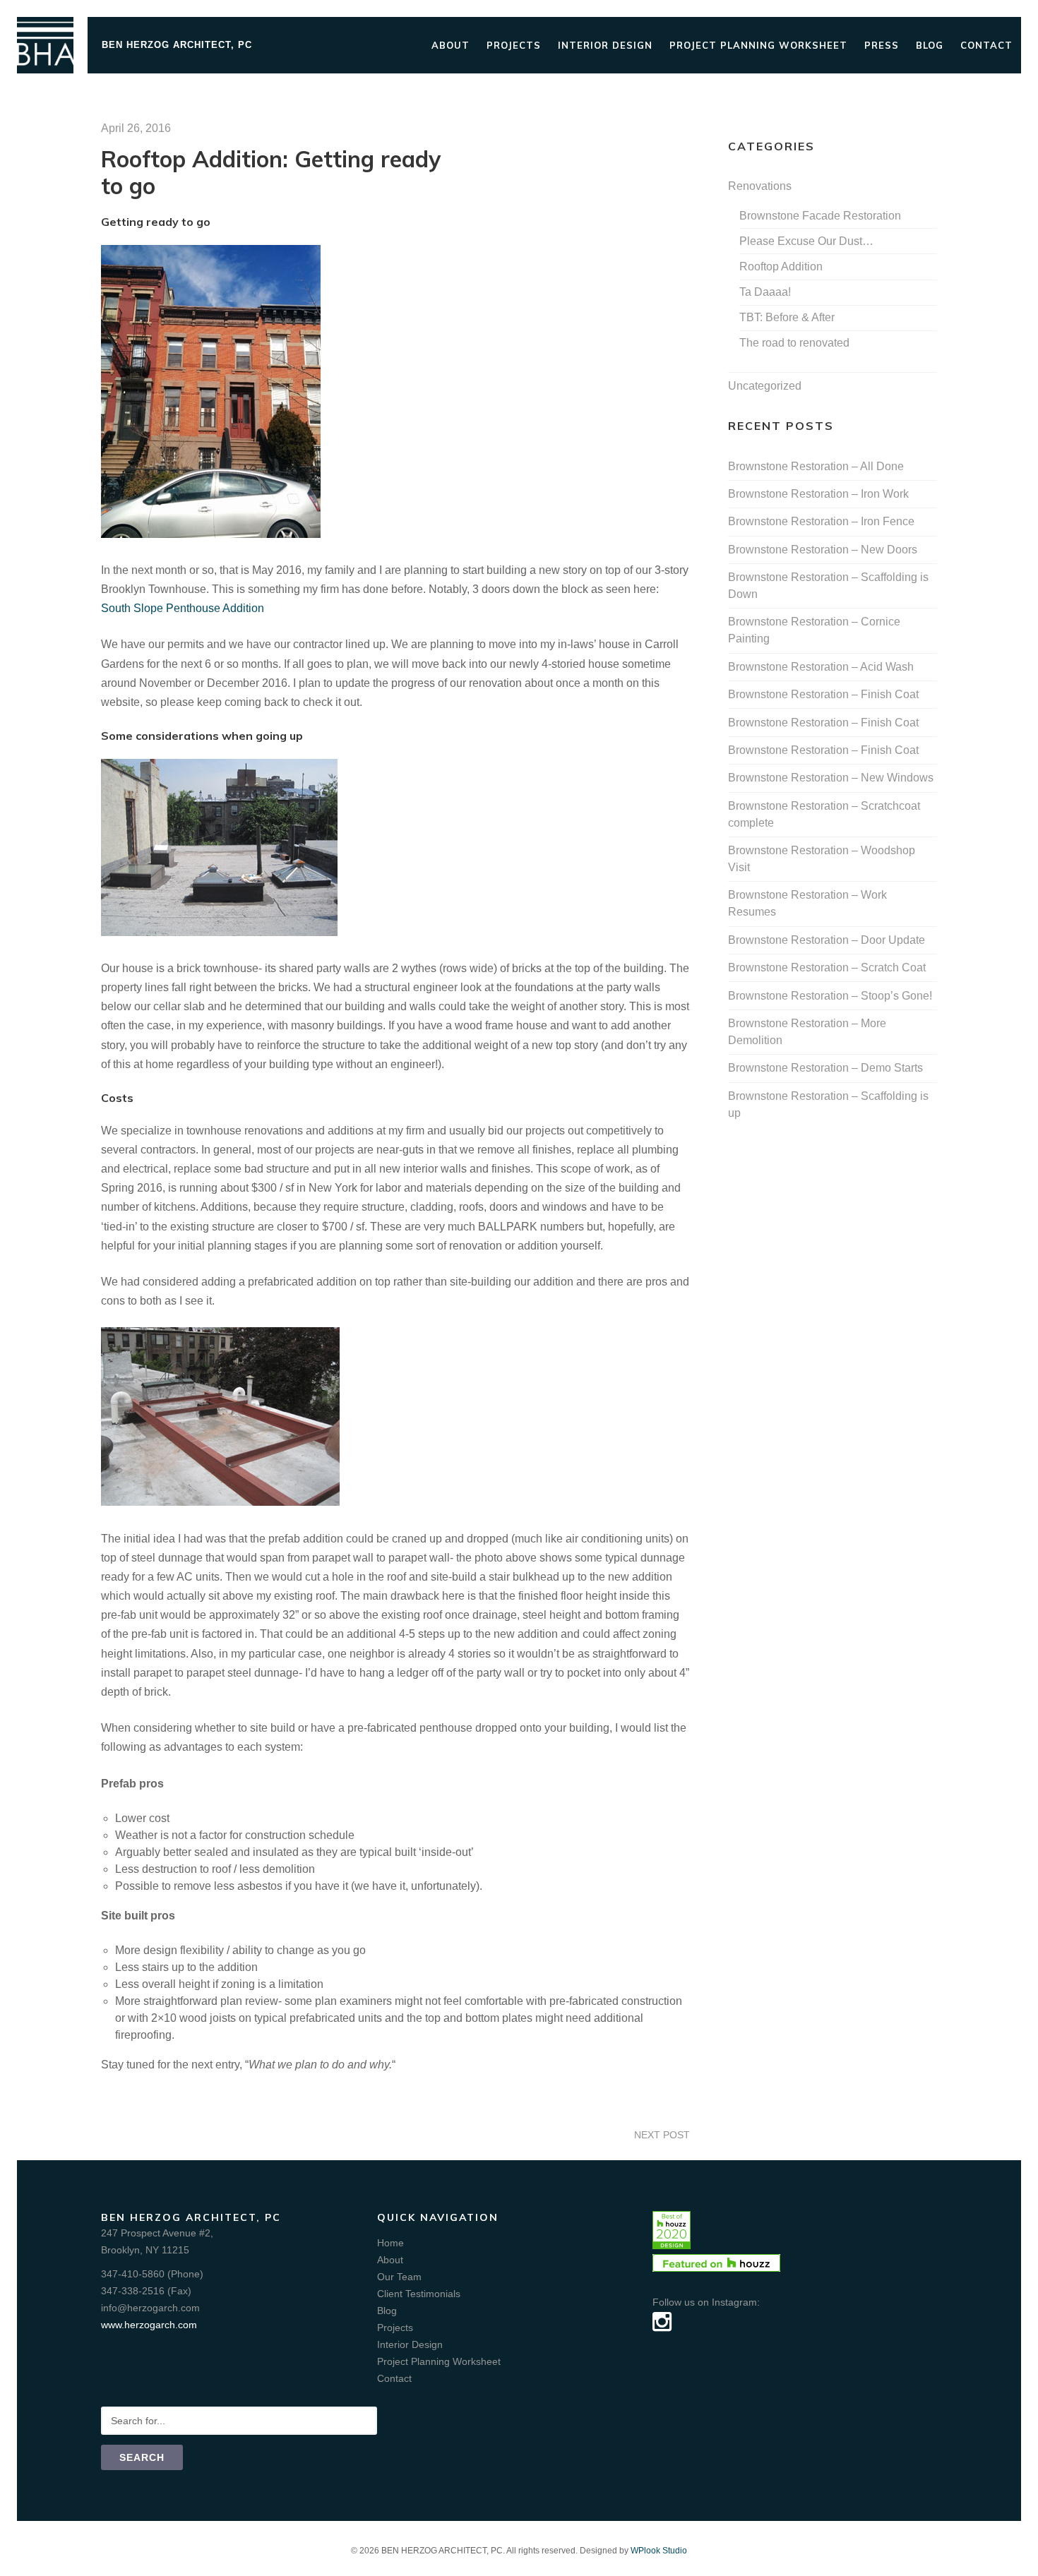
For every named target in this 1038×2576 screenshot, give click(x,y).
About (451, 45)
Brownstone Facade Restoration (820, 216)
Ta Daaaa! (765, 292)
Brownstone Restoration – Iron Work (818, 494)
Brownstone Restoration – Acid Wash (821, 667)
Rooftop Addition (781, 266)
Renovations (760, 186)
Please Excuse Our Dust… (806, 241)
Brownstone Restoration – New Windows (831, 778)
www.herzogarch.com (149, 2325)
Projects (514, 45)
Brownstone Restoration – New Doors (823, 550)
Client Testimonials (419, 2294)
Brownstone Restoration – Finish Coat (823, 694)
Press (882, 45)
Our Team (399, 2277)
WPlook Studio (659, 2551)
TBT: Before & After (787, 317)
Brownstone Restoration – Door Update (827, 940)
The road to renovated (794, 343)
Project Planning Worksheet (758, 45)
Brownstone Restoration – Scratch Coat (827, 968)
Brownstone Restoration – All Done (816, 466)
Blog (930, 45)
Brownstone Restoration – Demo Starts (825, 1068)
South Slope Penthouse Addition (183, 608)
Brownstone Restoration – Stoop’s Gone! (830, 996)
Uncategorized (765, 386)
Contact (986, 45)
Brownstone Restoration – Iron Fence (821, 521)
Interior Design (605, 45)
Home (390, 2243)
